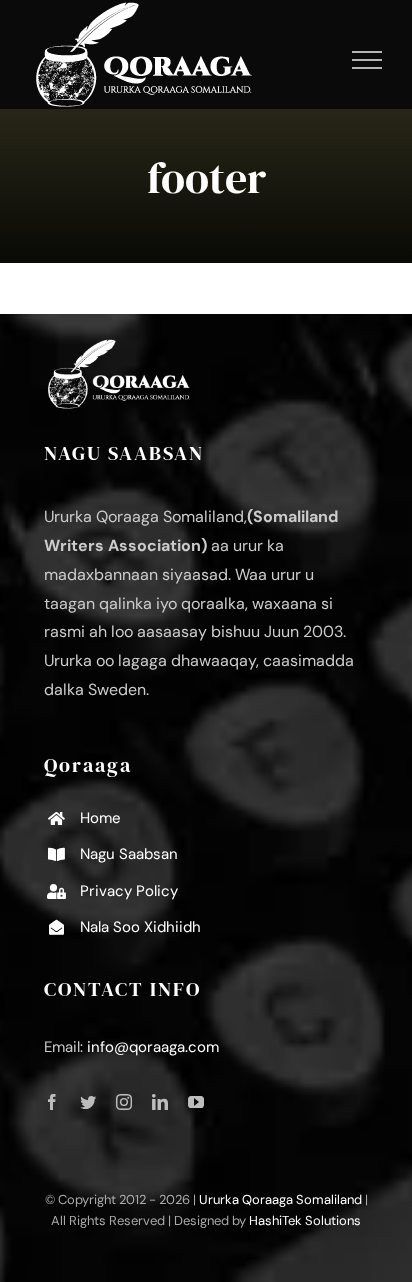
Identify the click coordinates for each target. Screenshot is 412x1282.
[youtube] (196, 1102)
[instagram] (124, 1102)
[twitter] (88, 1102)
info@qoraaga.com (153, 1047)
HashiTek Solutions (305, 1220)
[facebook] (52, 1102)
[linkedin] (160, 1102)
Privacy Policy (129, 891)
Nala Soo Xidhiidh (140, 927)
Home (100, 818)
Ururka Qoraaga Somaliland (280, 1199)
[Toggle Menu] (367, 60)
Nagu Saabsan (129, 854)
